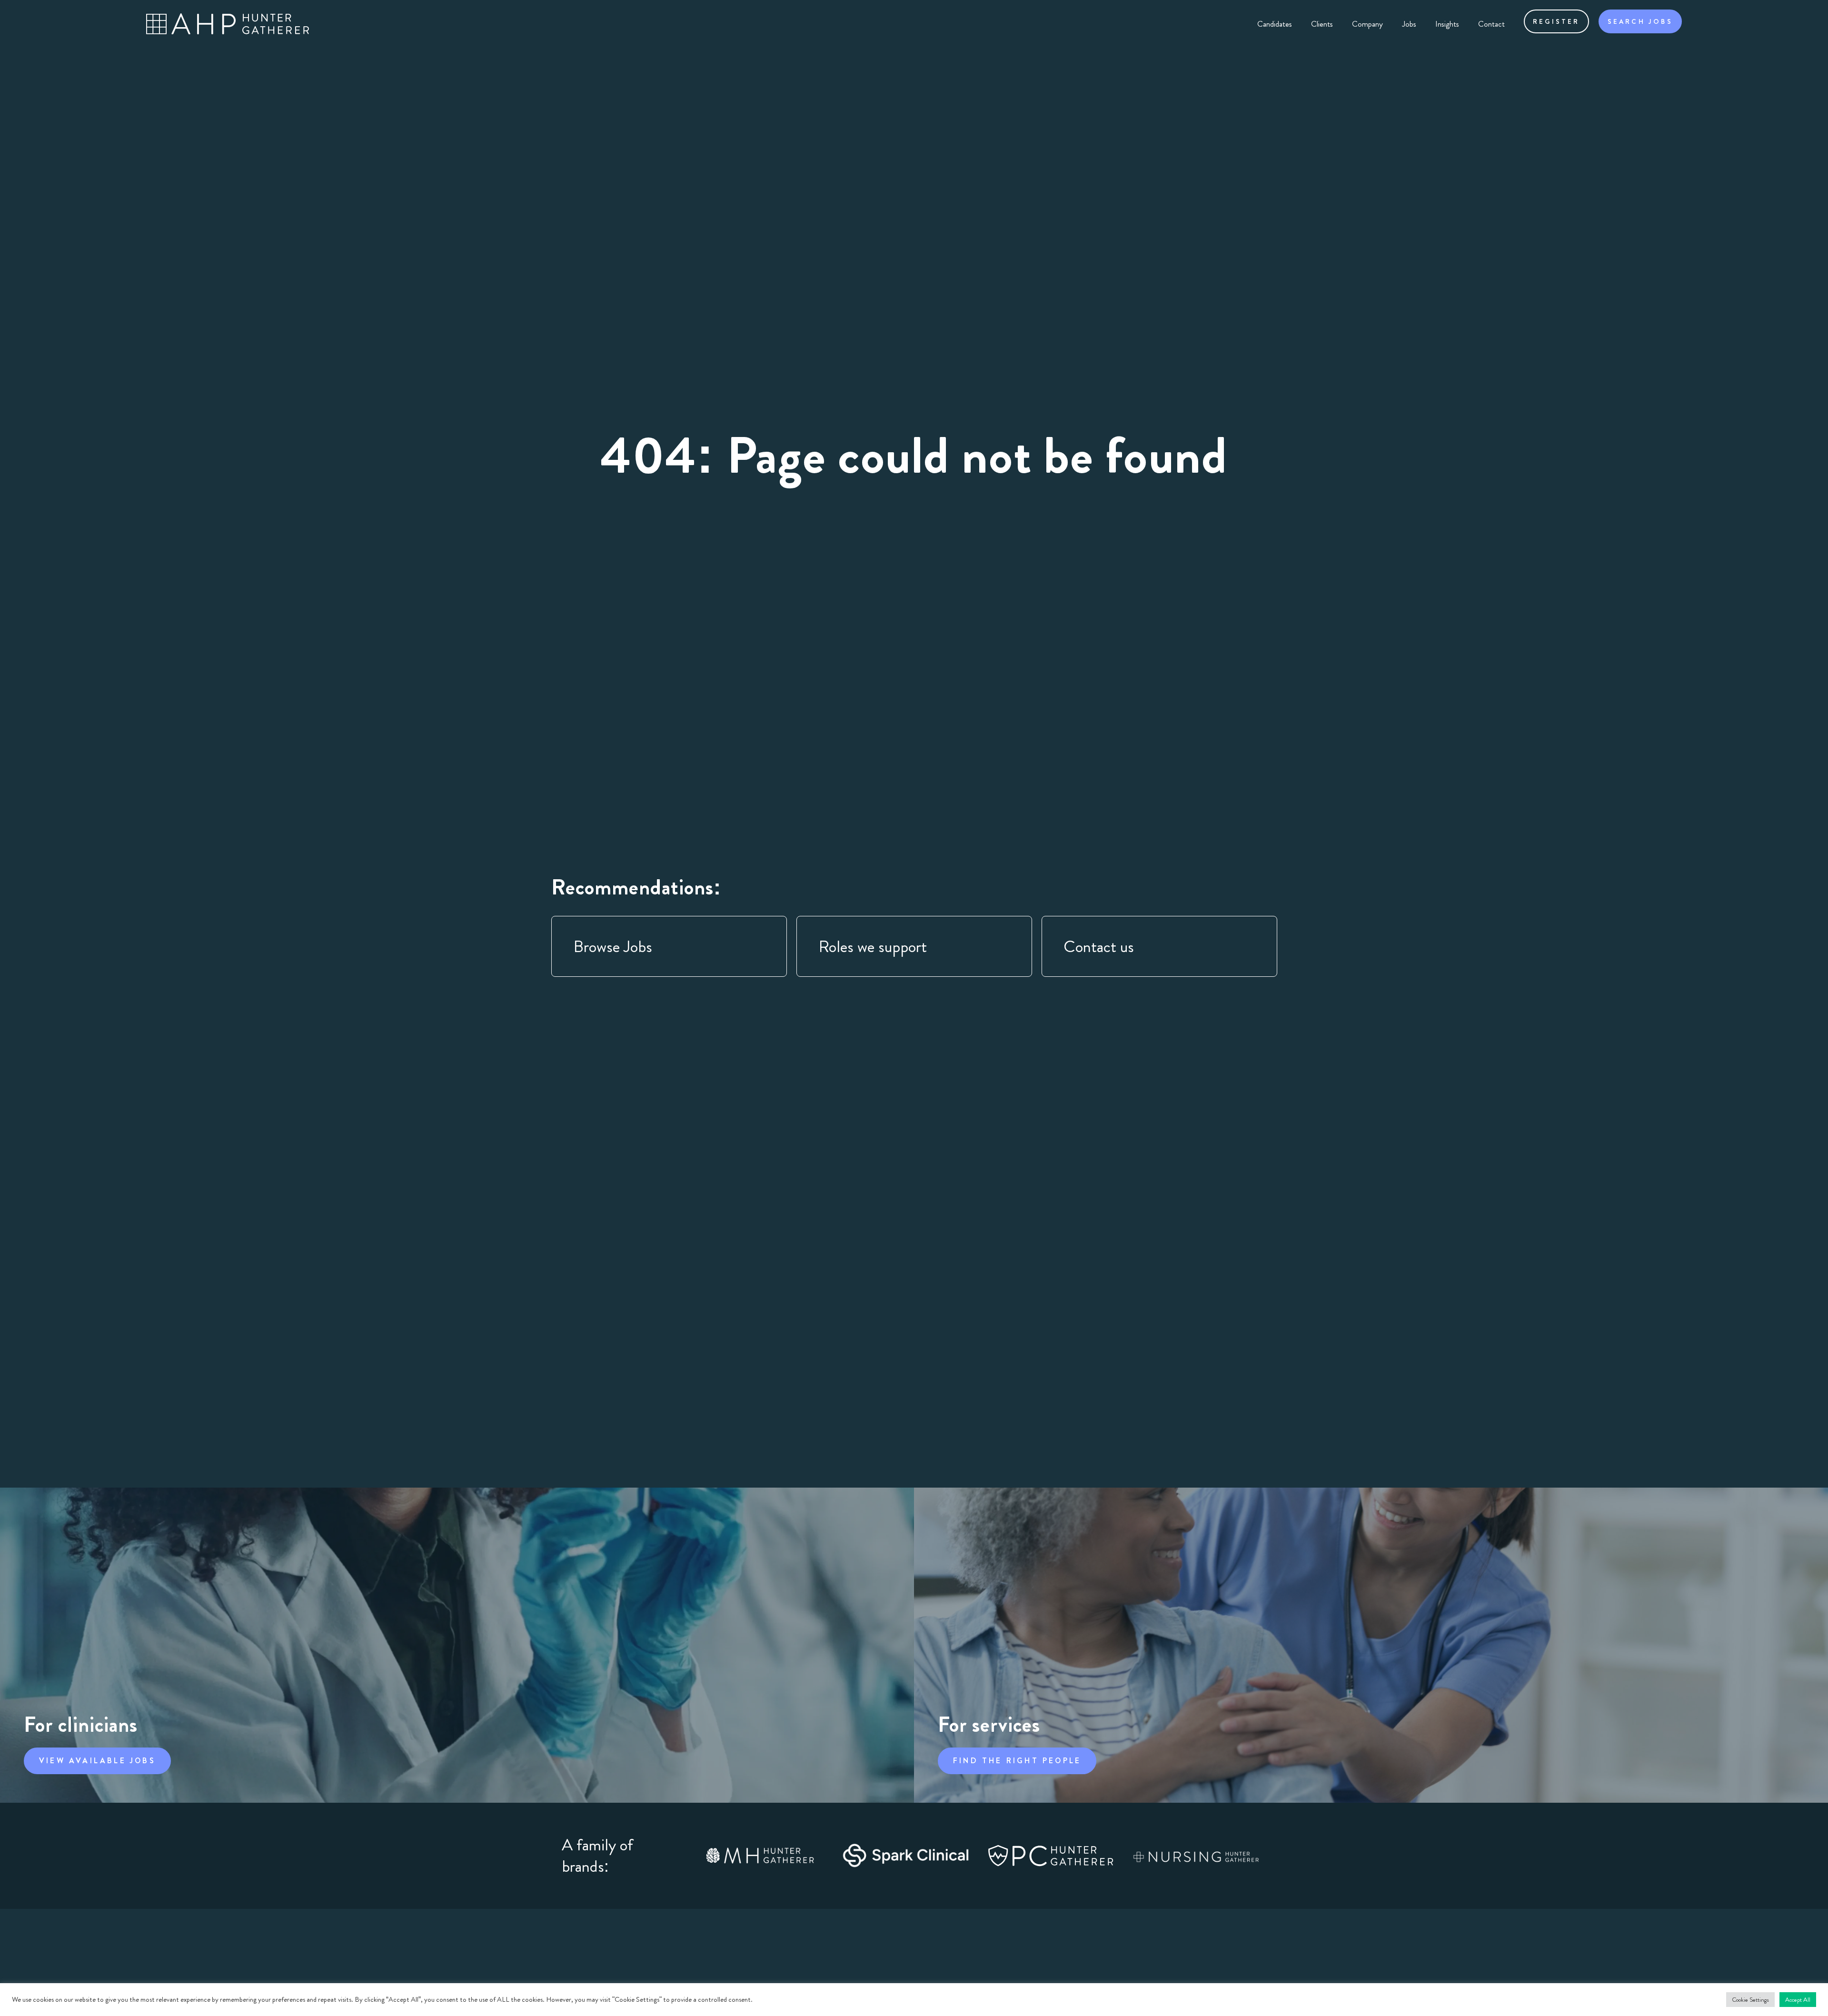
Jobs (1409, 24)
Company (1367, 24)
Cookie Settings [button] (1750, 2000)
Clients (1322, 24)
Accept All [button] (1798, 2000)
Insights (1447, 24)
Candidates (1275, 24)
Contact (1491, 24)
